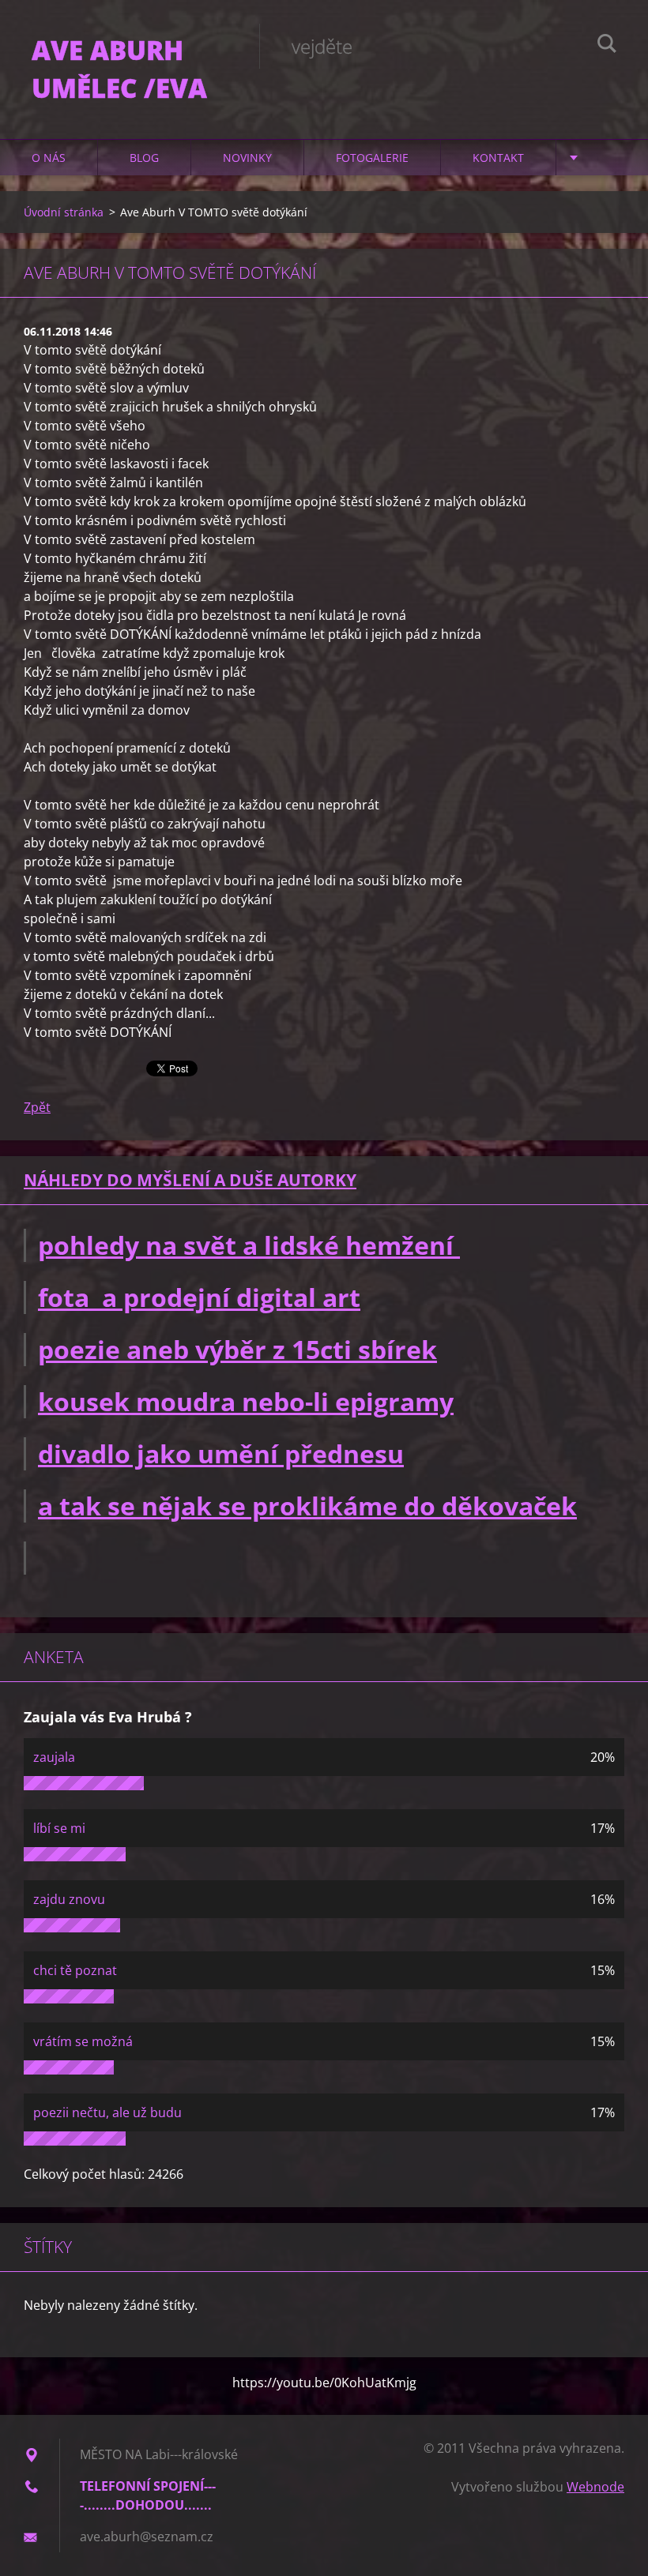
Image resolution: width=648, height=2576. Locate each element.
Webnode (595, 2487)
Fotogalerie (372, 158)
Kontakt (498, 158)
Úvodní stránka (64, 212)
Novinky (247, 158)
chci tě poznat (75, 1970)
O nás (49, 158)
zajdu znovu (69, 1899)
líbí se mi (59, 1828)
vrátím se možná (83, 2041)
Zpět (37, 1107)
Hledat (607, 46)
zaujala (54, 1757)
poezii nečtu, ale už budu (107, 2112)
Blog (144, 158)
